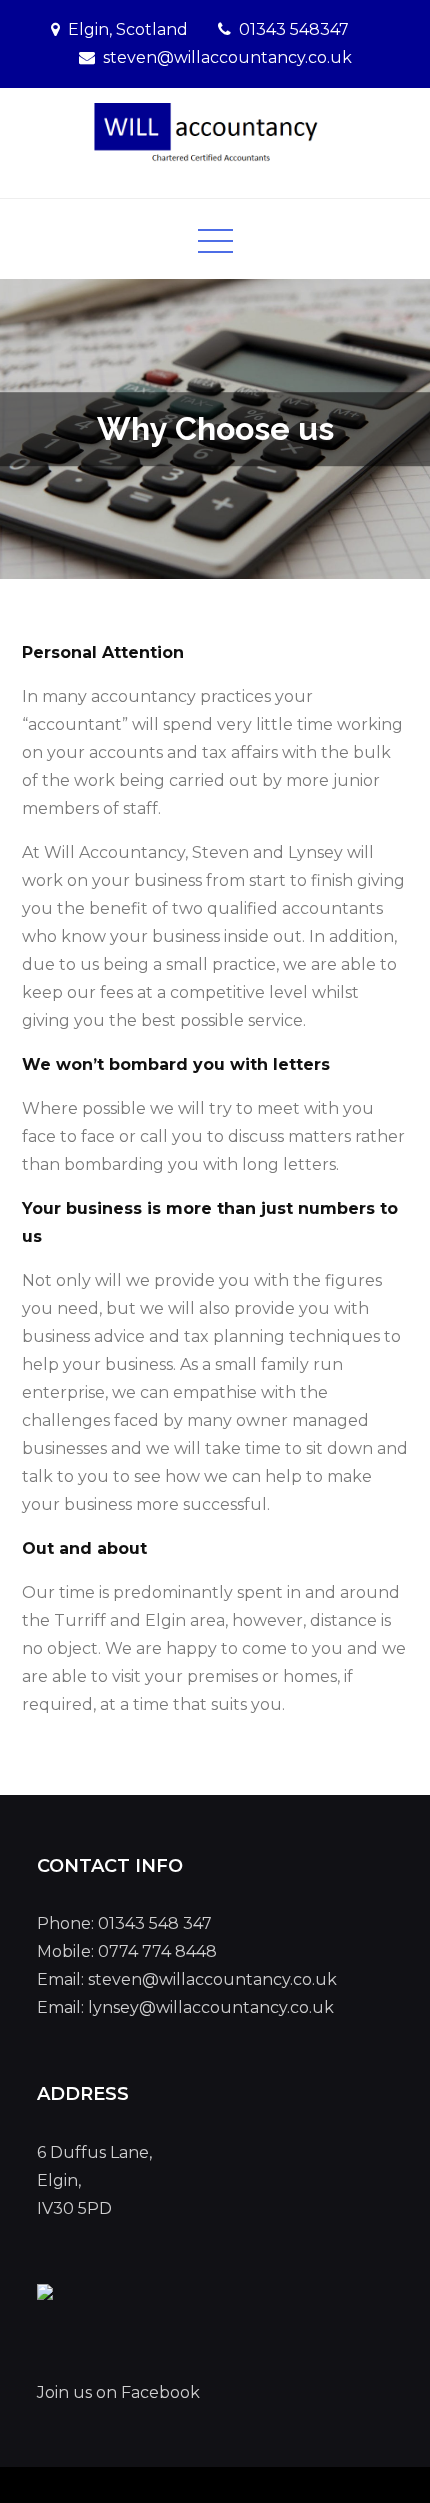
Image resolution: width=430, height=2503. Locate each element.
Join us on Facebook (118, 2392)
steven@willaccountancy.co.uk (227, 57)
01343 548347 (294, 29)
